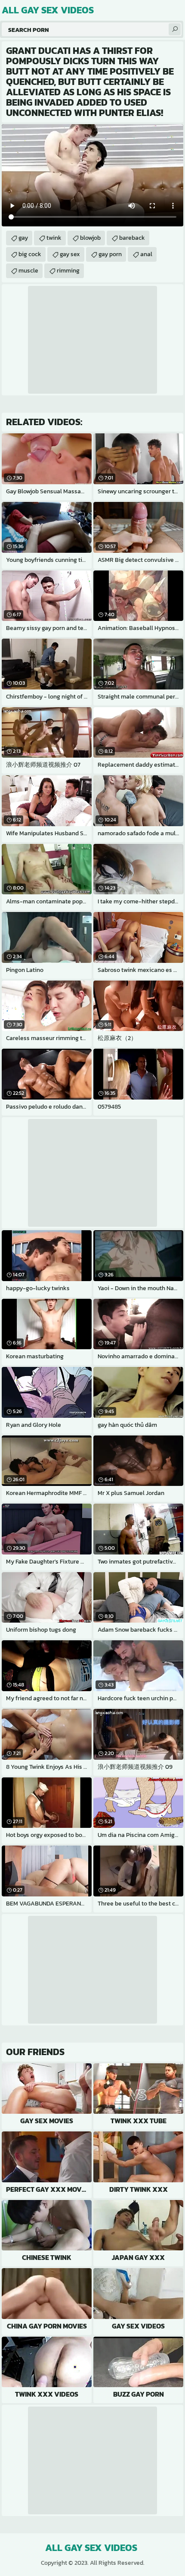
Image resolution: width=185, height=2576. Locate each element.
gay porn (110, 254)
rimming (68, 271)
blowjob (90, 238)
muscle (28, 271)
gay (23, 238)
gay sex (70, 254)
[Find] (175, 29)
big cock (30, 254)
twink (54, 238)
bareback (132, 238)
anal (146, 254)
